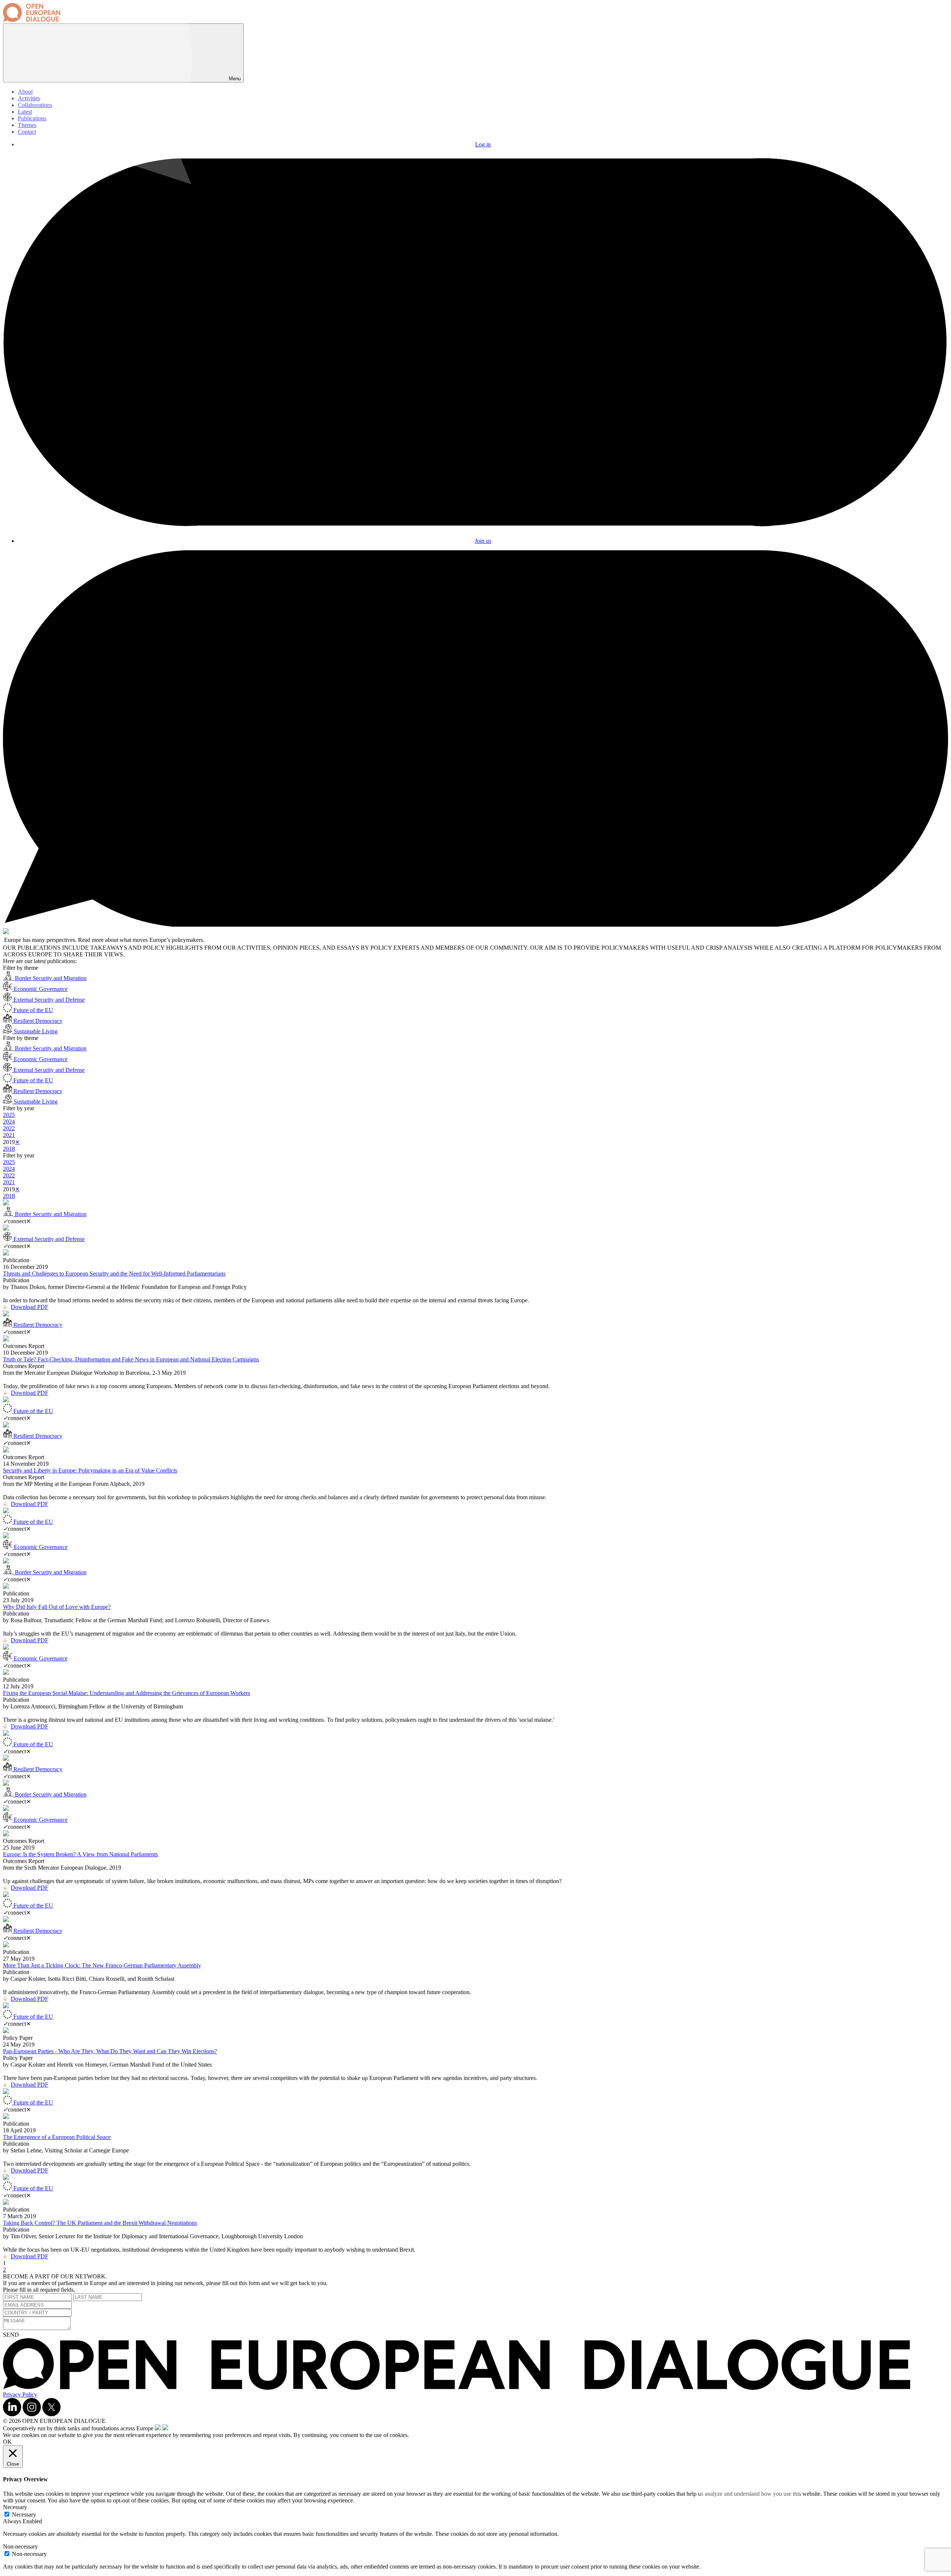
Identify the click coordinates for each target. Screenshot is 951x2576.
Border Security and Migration (50, 978)
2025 (9, 1115)
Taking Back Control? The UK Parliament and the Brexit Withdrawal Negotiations (100, 2223)
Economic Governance (40, 989)
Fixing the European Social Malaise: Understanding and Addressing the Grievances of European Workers (126, 1693)
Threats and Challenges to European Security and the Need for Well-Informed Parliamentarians (114, 1274)
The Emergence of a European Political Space (57, 2137)
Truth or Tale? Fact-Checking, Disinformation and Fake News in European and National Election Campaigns (131, 1359)
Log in (483, 144)
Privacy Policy (20, 2394)
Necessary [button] (15, 2507)
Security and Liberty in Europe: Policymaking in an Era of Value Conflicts (90, 1470)
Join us (483, 541)
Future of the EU (33, 1010)
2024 (9, 1122)
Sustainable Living (35, 1031)
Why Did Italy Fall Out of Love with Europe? (57, 1607)
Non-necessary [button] (20, 2546)
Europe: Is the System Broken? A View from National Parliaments (80, 1854)
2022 (9, 1128)
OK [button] (7, 2442)
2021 (9, 1135)
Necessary (24, 2515)
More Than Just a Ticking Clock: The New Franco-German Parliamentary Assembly (102, 1965)
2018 (9, 1149)
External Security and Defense (48, 1000)
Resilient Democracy (37, 1021)
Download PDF (30, 1307)
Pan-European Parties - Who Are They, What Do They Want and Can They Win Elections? (110, 2051)
